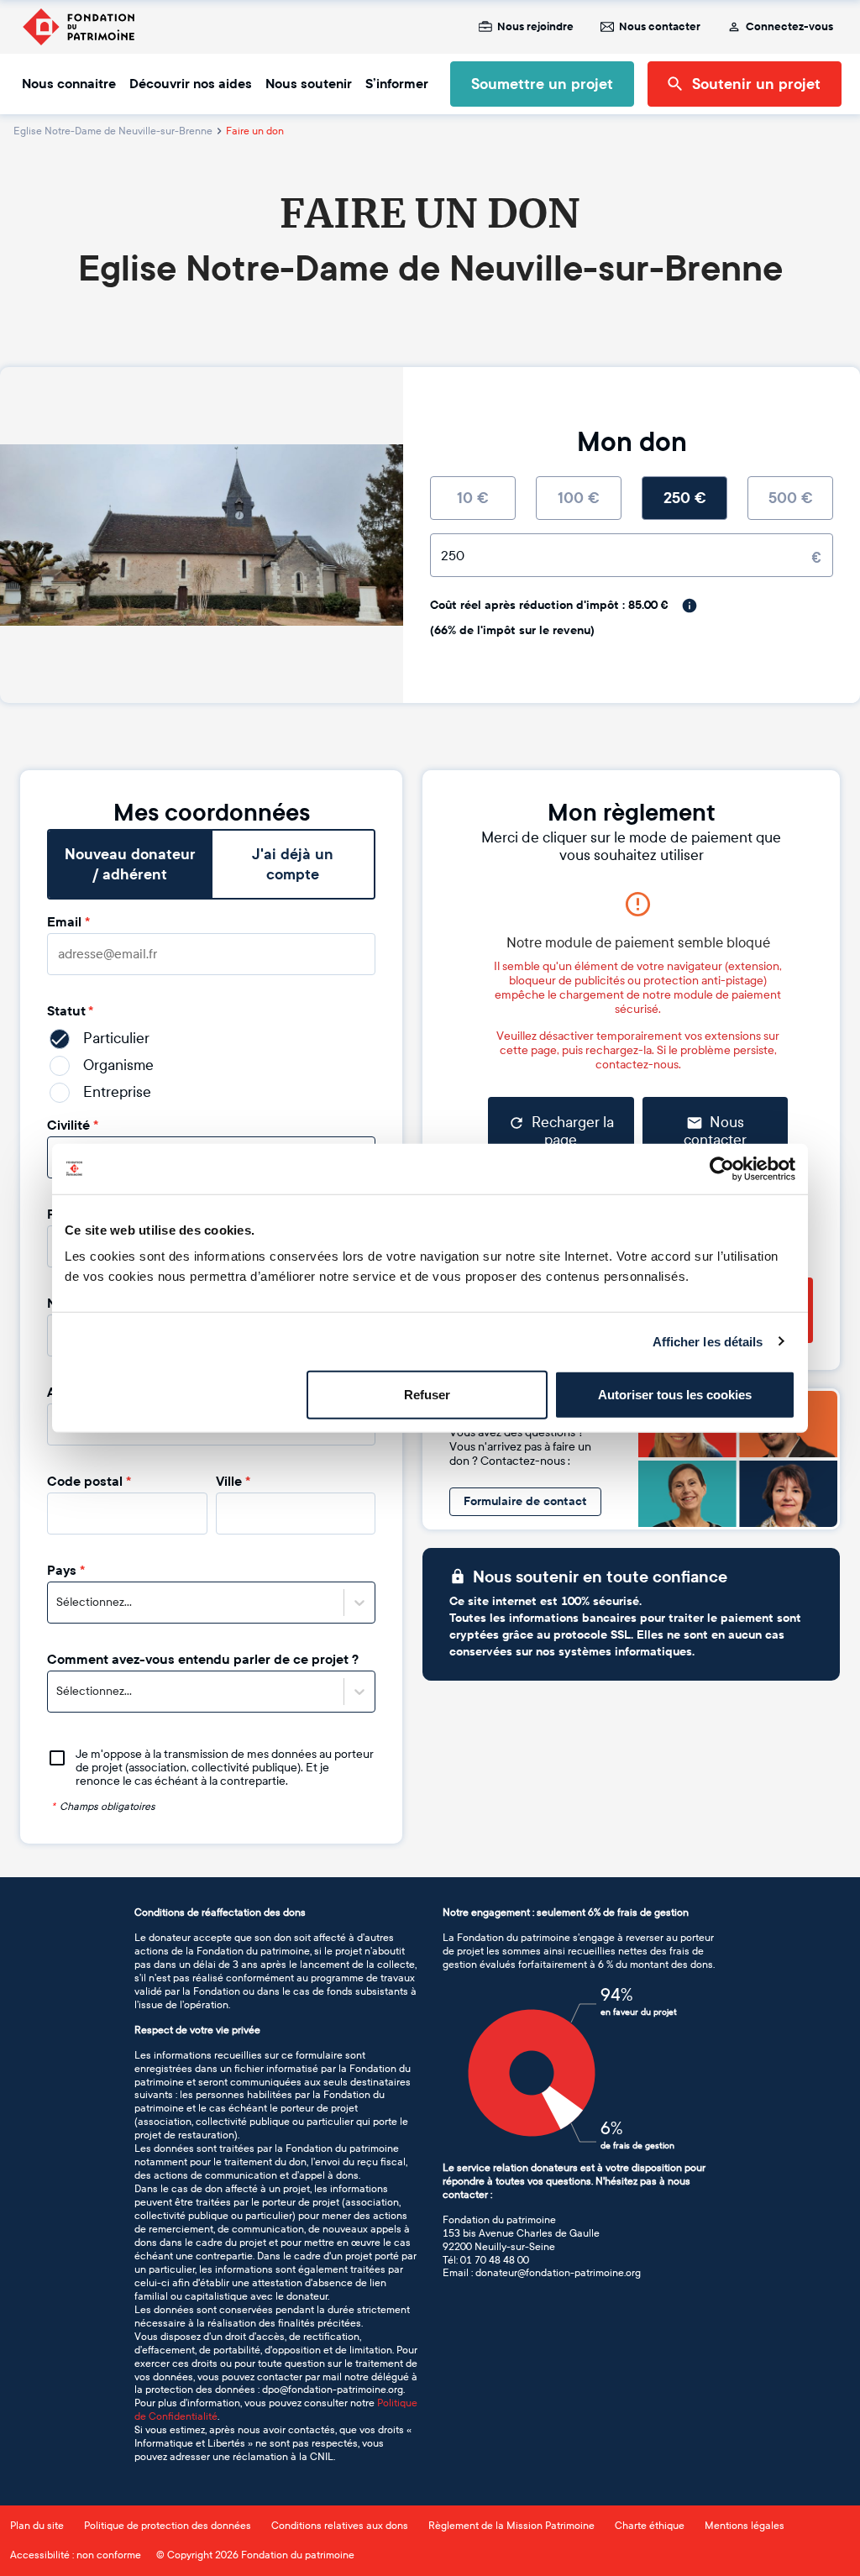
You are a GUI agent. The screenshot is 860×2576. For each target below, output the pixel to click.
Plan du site (37, 2526)
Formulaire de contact (525, 1501)
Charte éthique (650, 2526)
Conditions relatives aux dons (340, 2526)
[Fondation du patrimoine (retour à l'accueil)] (78, 27)
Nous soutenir (309, 84)
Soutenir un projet (756, 84)
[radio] (473, 498)
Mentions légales (745, 2526)
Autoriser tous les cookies (675, 1395)
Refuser (427, 1395)
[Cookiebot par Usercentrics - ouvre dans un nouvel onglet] (722, 1168)
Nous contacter (660, 27)
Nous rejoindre (535, 27)
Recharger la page (573, 1132)
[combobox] (58, 1603)
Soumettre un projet (542, 84)
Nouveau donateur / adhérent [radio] (130, 864)
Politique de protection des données (168, 2526)
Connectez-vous (789, 27)
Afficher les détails (708, 1341)
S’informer (397, 84)
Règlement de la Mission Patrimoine (511, 2526)
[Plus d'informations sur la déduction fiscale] (690, 606)
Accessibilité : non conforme (76, 2555)
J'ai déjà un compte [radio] (293, 864)
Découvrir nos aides (191, 84)
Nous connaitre (69, 84)
